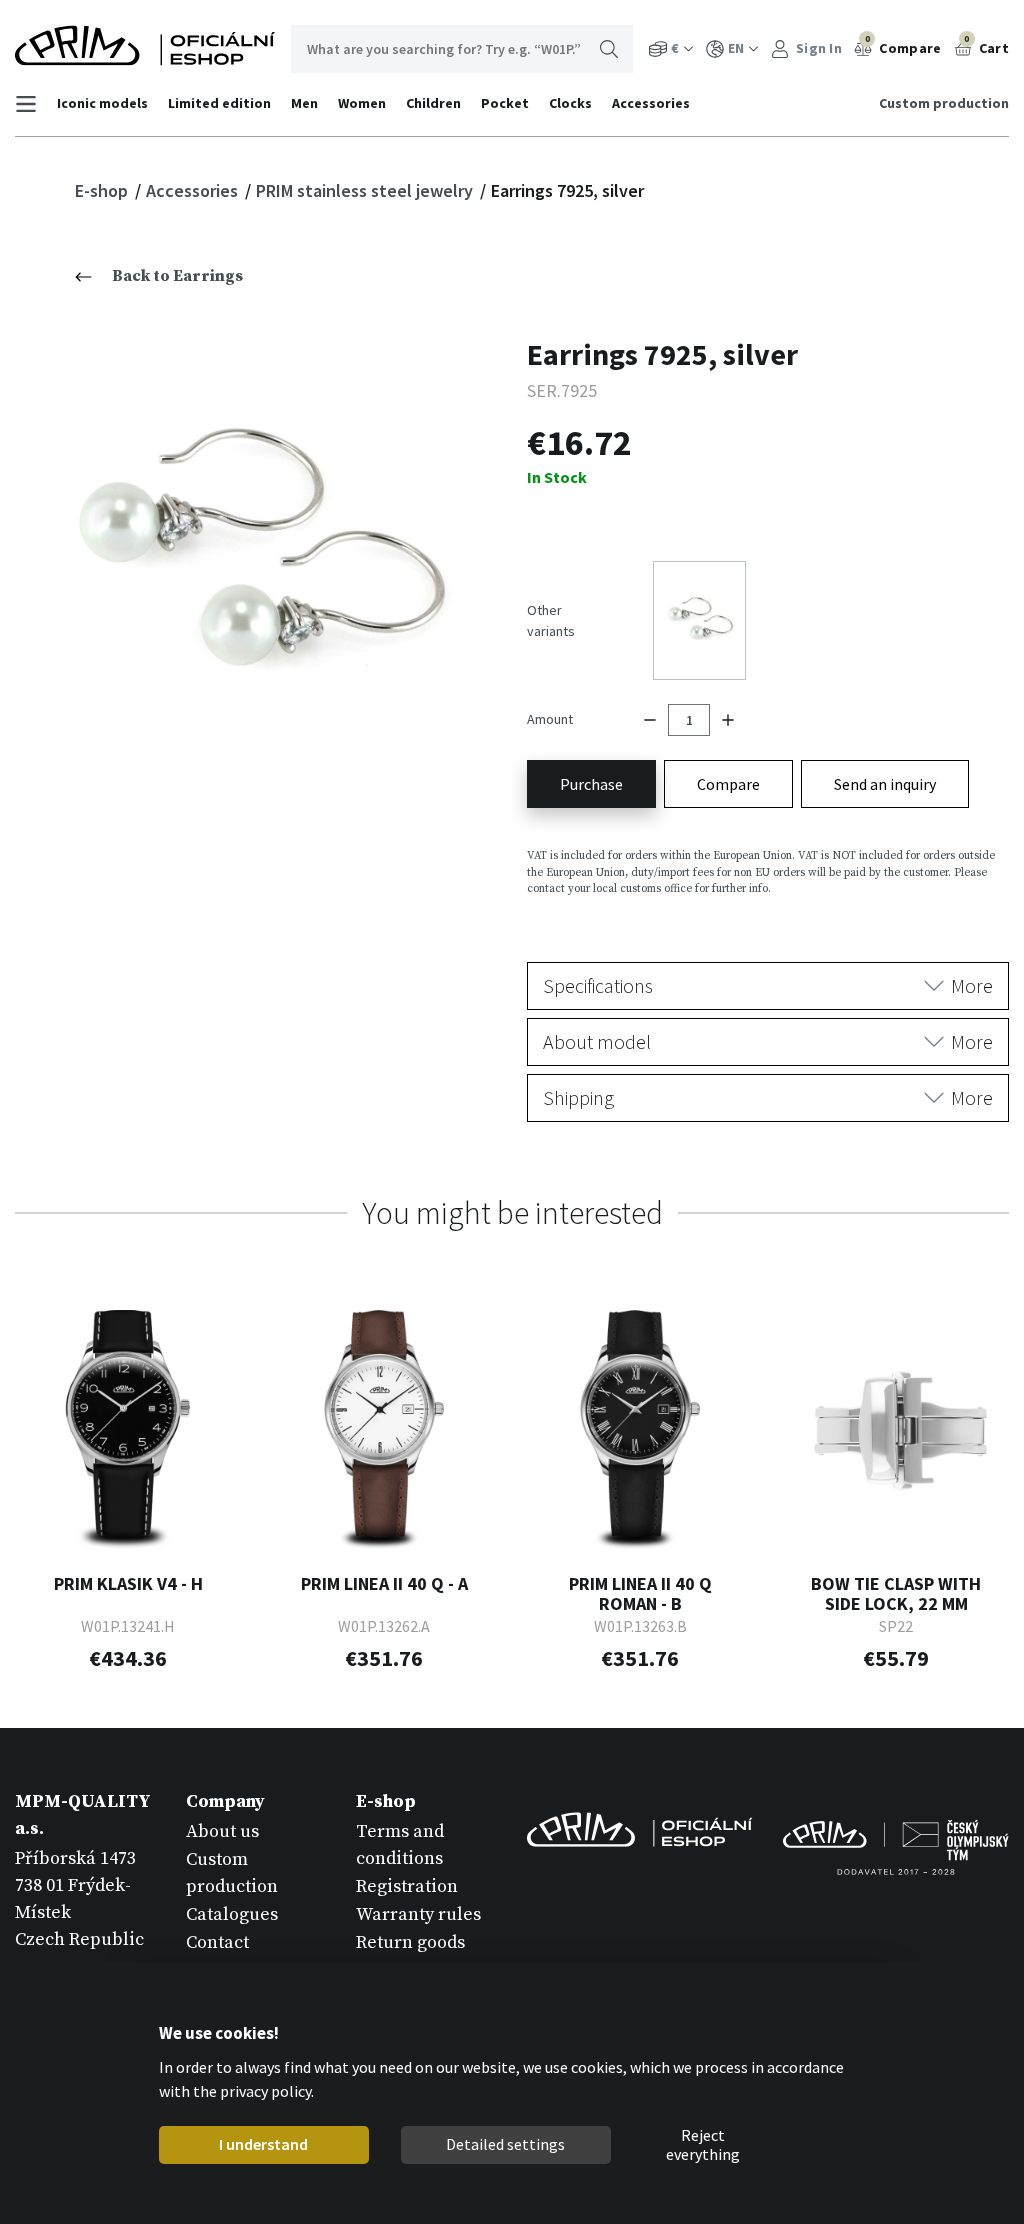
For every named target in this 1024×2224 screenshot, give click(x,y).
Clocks (570, 103)
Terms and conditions (400, 1845)
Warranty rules (418, 1914)
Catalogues (232, 1914)
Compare (903, 45)
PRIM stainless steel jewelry (366, 190)
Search (609, 49)
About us (222, 1831)
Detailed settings (505, 2144)
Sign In (817, 48)
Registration (407, 1886)
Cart (986, 45)
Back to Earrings (177, 276)
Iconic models (102, 103)
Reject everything (703, 2145)
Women (362, 103)
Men (304, 103)
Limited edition (219, 103)
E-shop (103, 190)
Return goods (410, 1942)
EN (736, 48)
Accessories (651, 103)
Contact (217, 1942)
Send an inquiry (885, 784)
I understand (263, 2144)
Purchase (591, 784)
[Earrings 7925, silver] (256, 558)
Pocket (505, 103)
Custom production (944, 103)
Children (433, 103)
